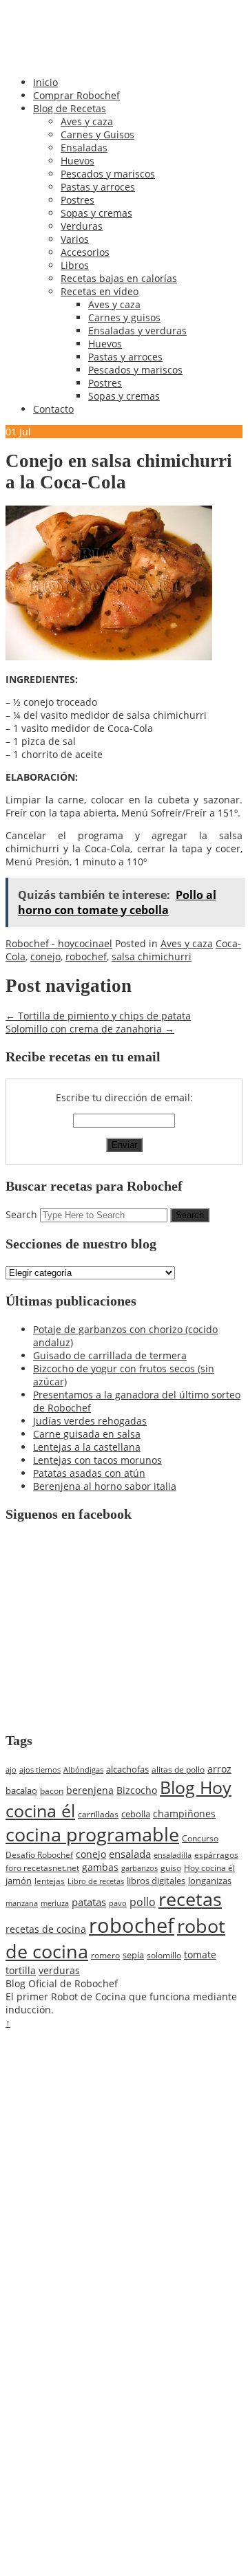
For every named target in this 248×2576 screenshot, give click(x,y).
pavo (118, 1903)
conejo (45, 956)
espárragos (216, 1855)
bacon (52, 1790)
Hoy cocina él (209, 1868)
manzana (22, 1903)
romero (105, 1955)
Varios (75, 239)
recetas (190, 1899)
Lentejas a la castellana (87, 1447)
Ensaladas (84, 148)
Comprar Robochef (76, 95)
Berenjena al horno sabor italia (105, 1486)
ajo (11, 1770)
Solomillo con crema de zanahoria (90, 1029)
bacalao (21, 1790)
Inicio (45, 82)
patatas (89, 1902)
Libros (75, 265)
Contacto (53, 409)
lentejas (50, 1881)
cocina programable (92, 1834)
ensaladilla (173, 1855)
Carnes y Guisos (97, 134)
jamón (19, 1881)
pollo (143, 1902)
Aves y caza (87, 121)
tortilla (21, 1970)
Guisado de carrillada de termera (110, 1355)
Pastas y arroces (98, 187)
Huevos (77, 161)
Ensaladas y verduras (137, 331)
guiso (171, 1868)
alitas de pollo (178, 1769)
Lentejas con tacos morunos (97, 1460)
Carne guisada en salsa (87, 1434)
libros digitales (156, 1881)
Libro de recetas (96, 1881)
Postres (77, 200)
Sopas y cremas (96, 213)
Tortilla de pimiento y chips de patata (98, 1016)
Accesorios (85, 252)
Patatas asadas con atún (89, 1473)
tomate (200, 1955)
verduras (59, 1970)
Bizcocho (137, 1790)
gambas (100, 1867)
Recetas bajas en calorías (119, 278)
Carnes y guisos (124, 317)
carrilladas (98, 1814)
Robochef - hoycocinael (59, 943)
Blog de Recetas (70, 108)
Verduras (82, 226)
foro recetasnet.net (42, 1868)
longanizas (210, 1881)
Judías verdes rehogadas (90, 1421)
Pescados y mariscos (108, 174)
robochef (86, 956)
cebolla (136, 1814)
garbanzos (139, 1868)
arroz (219, 1769)
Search (21, 1214)
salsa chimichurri (152, 956)
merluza (55, 1903)
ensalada (130, 1854)
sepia (133, 1955)
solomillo (164, 1955)
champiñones (184, 1814)
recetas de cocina (46, 1929)
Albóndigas (83, 1770)
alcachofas (127, 1769)
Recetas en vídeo (100, 291)
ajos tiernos (40, 1770)
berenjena (90, 1790)
